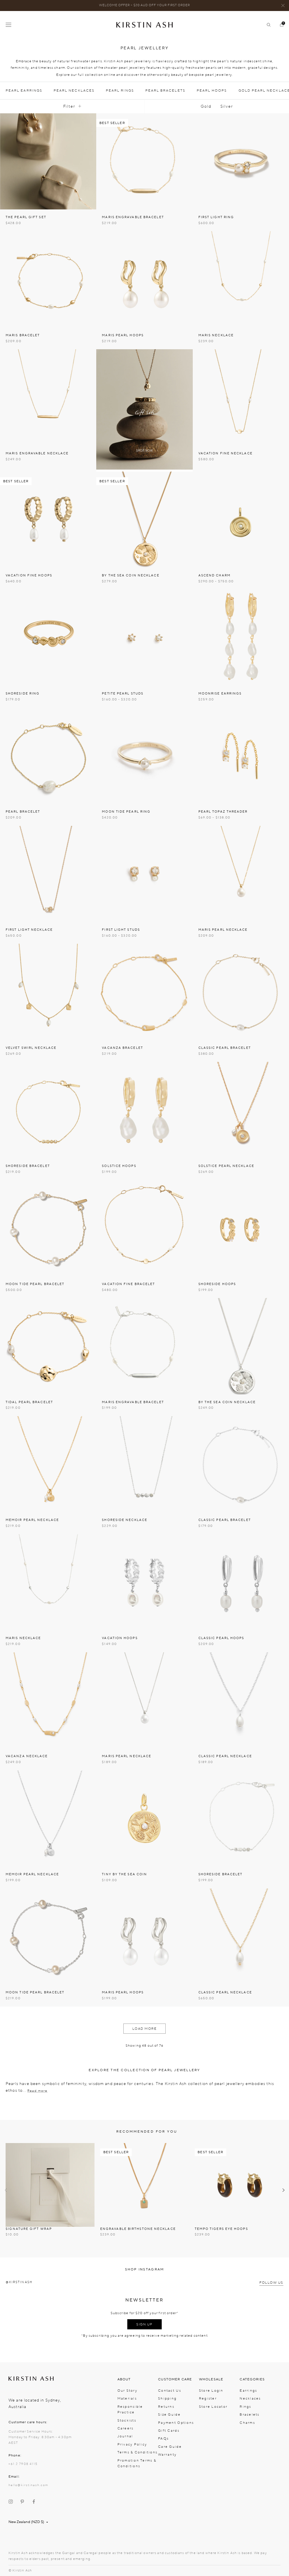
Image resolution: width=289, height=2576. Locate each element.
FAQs (163, 2438)
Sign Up (144, 2324)
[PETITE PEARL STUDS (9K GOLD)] (144, 638)
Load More (145, 2029)
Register (208, 2398)
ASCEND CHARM (214, 575)
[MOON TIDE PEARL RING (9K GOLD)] (144, 756)
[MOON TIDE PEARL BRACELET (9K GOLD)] (48, 1228)
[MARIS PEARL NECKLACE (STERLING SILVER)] (144, 1700)
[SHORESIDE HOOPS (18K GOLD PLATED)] (241, 1228)
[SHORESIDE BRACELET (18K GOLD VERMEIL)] (48, 1110)
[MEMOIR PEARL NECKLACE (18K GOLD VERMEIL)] (48, 1464)
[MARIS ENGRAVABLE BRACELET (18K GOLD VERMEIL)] (144, 161)
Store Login (211, 2391)
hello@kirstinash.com (28, 2485)
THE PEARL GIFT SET (26, 217)
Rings (245, 2407)
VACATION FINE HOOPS (29, 575)
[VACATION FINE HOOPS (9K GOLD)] (48, 520)
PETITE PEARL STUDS (123, 694)
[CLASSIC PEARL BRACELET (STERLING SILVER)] (241, 1464)
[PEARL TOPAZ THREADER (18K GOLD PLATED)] (241, 756)
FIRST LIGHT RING (216, 217)
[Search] (266, 25)
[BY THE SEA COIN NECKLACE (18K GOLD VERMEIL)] (144, 520)
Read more (38, 2091)
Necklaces (250, 2398)
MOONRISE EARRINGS (220, 694)
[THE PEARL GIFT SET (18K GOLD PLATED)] (48, 161)
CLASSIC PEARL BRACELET (225, 1048)
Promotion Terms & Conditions (137, 2463)
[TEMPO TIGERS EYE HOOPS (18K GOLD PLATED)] (239, 2185)
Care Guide (170, 2447)
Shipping (167, 2398)
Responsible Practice (130, 2409)
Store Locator (213, 2407)
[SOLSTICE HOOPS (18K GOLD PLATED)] (144, 1110)
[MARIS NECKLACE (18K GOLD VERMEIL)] (241, 279)
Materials (127, 2398)
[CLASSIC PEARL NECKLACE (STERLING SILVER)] (241, 1700)
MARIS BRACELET (23, 335)
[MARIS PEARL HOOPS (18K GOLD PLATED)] (144, 279)
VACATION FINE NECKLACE (225, 453)
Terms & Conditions (138, 2452)
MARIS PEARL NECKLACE (223, 930)
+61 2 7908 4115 (23, 2464)
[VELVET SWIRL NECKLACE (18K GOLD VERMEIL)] (48, 992)
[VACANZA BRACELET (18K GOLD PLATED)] (144, 992)
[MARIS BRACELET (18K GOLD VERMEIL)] (48, 279)
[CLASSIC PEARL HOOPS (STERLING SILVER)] (241, 1582)
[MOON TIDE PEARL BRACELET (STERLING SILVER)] (48, 1937)
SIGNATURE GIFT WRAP (29, 2229)
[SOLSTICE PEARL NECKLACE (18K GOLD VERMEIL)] (241, 1110)
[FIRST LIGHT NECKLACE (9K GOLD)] (48, 874)
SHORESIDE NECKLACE (125, 1520)
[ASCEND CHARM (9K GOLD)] (241, 520)
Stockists (127, 2420)
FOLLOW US (271, 2283)
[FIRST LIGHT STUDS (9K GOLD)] (144, 874)
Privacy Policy (132, 2444)
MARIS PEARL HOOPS (123, 335)
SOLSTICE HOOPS (119, 1166)
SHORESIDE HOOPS (217, 1284)
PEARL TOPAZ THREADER (223, 812)
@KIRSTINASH (19, 2282)
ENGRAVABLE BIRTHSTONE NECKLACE (138, 2229)
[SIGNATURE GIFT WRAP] (50, 2185)
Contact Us (170, 2391)
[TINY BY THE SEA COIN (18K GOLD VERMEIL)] (144, 1818)
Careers (126, 2428)
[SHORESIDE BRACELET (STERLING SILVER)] (241, 1818)
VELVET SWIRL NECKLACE (31, 1048)
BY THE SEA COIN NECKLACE (131, 575)
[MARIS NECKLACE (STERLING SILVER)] (48, 1582)
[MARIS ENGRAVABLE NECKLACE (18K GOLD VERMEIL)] (48, 397)
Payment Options (176, 2423)
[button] (6, 2190)
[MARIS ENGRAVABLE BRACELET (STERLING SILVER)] (144, 1346)
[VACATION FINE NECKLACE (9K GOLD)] (241, 397)
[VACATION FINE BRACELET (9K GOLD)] (144, 1228)
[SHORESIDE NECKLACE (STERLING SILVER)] (144, 1464)
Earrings (248, 2391)
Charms (247, 2423)
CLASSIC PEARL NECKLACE (225, 1756)
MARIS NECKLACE (216, 335)
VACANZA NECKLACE (27, 1756)
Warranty (167, 2455)
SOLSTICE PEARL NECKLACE (226, 1166)
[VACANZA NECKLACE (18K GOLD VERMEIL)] (48, 1700)
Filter (69, 106)
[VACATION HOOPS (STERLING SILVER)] (144, 1582)
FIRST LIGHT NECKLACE (29, 930)
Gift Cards (169, 2431)
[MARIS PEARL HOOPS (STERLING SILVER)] (144, 1937)
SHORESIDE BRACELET (28, 1166)
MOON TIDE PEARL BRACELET (35, 1284)
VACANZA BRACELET (122, 1048)
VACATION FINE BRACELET (128, 1284)
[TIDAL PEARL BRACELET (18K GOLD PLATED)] (48, 1346)
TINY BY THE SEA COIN (124, 1874)
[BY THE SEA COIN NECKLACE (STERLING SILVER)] (241, 1346)
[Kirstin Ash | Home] (144, 25)
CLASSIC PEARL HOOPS (221, 1638)
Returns (166, 2407)
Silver (227, 106)
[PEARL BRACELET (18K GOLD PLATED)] (48, 756)
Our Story (127, 2391)
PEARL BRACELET (23, 812)
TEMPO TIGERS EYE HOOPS (221, 2229)
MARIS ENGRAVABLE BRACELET (133, 217)
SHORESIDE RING (23, 694)
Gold (206, 106)
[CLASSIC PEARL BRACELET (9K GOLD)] (241, 992)
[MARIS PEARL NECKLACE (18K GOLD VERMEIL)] (241, 874)
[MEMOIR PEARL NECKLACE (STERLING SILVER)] (48, 1818)
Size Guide (169, 2414)
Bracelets (249, 2414)
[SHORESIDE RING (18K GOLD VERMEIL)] (48, 638)
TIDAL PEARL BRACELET (29, 1402)
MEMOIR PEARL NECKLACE (32, 1520)
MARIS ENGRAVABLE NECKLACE (37, 453)
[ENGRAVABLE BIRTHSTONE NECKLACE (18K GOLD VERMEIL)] (144, 2185)
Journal (125, 2436)
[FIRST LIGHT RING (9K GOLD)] (241, 161)
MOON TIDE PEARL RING (126, 812)
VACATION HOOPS (120, 1638)
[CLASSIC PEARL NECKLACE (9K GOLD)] (241, 1937)
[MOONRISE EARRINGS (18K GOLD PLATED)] (241, 638)
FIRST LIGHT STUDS (121, 930)
